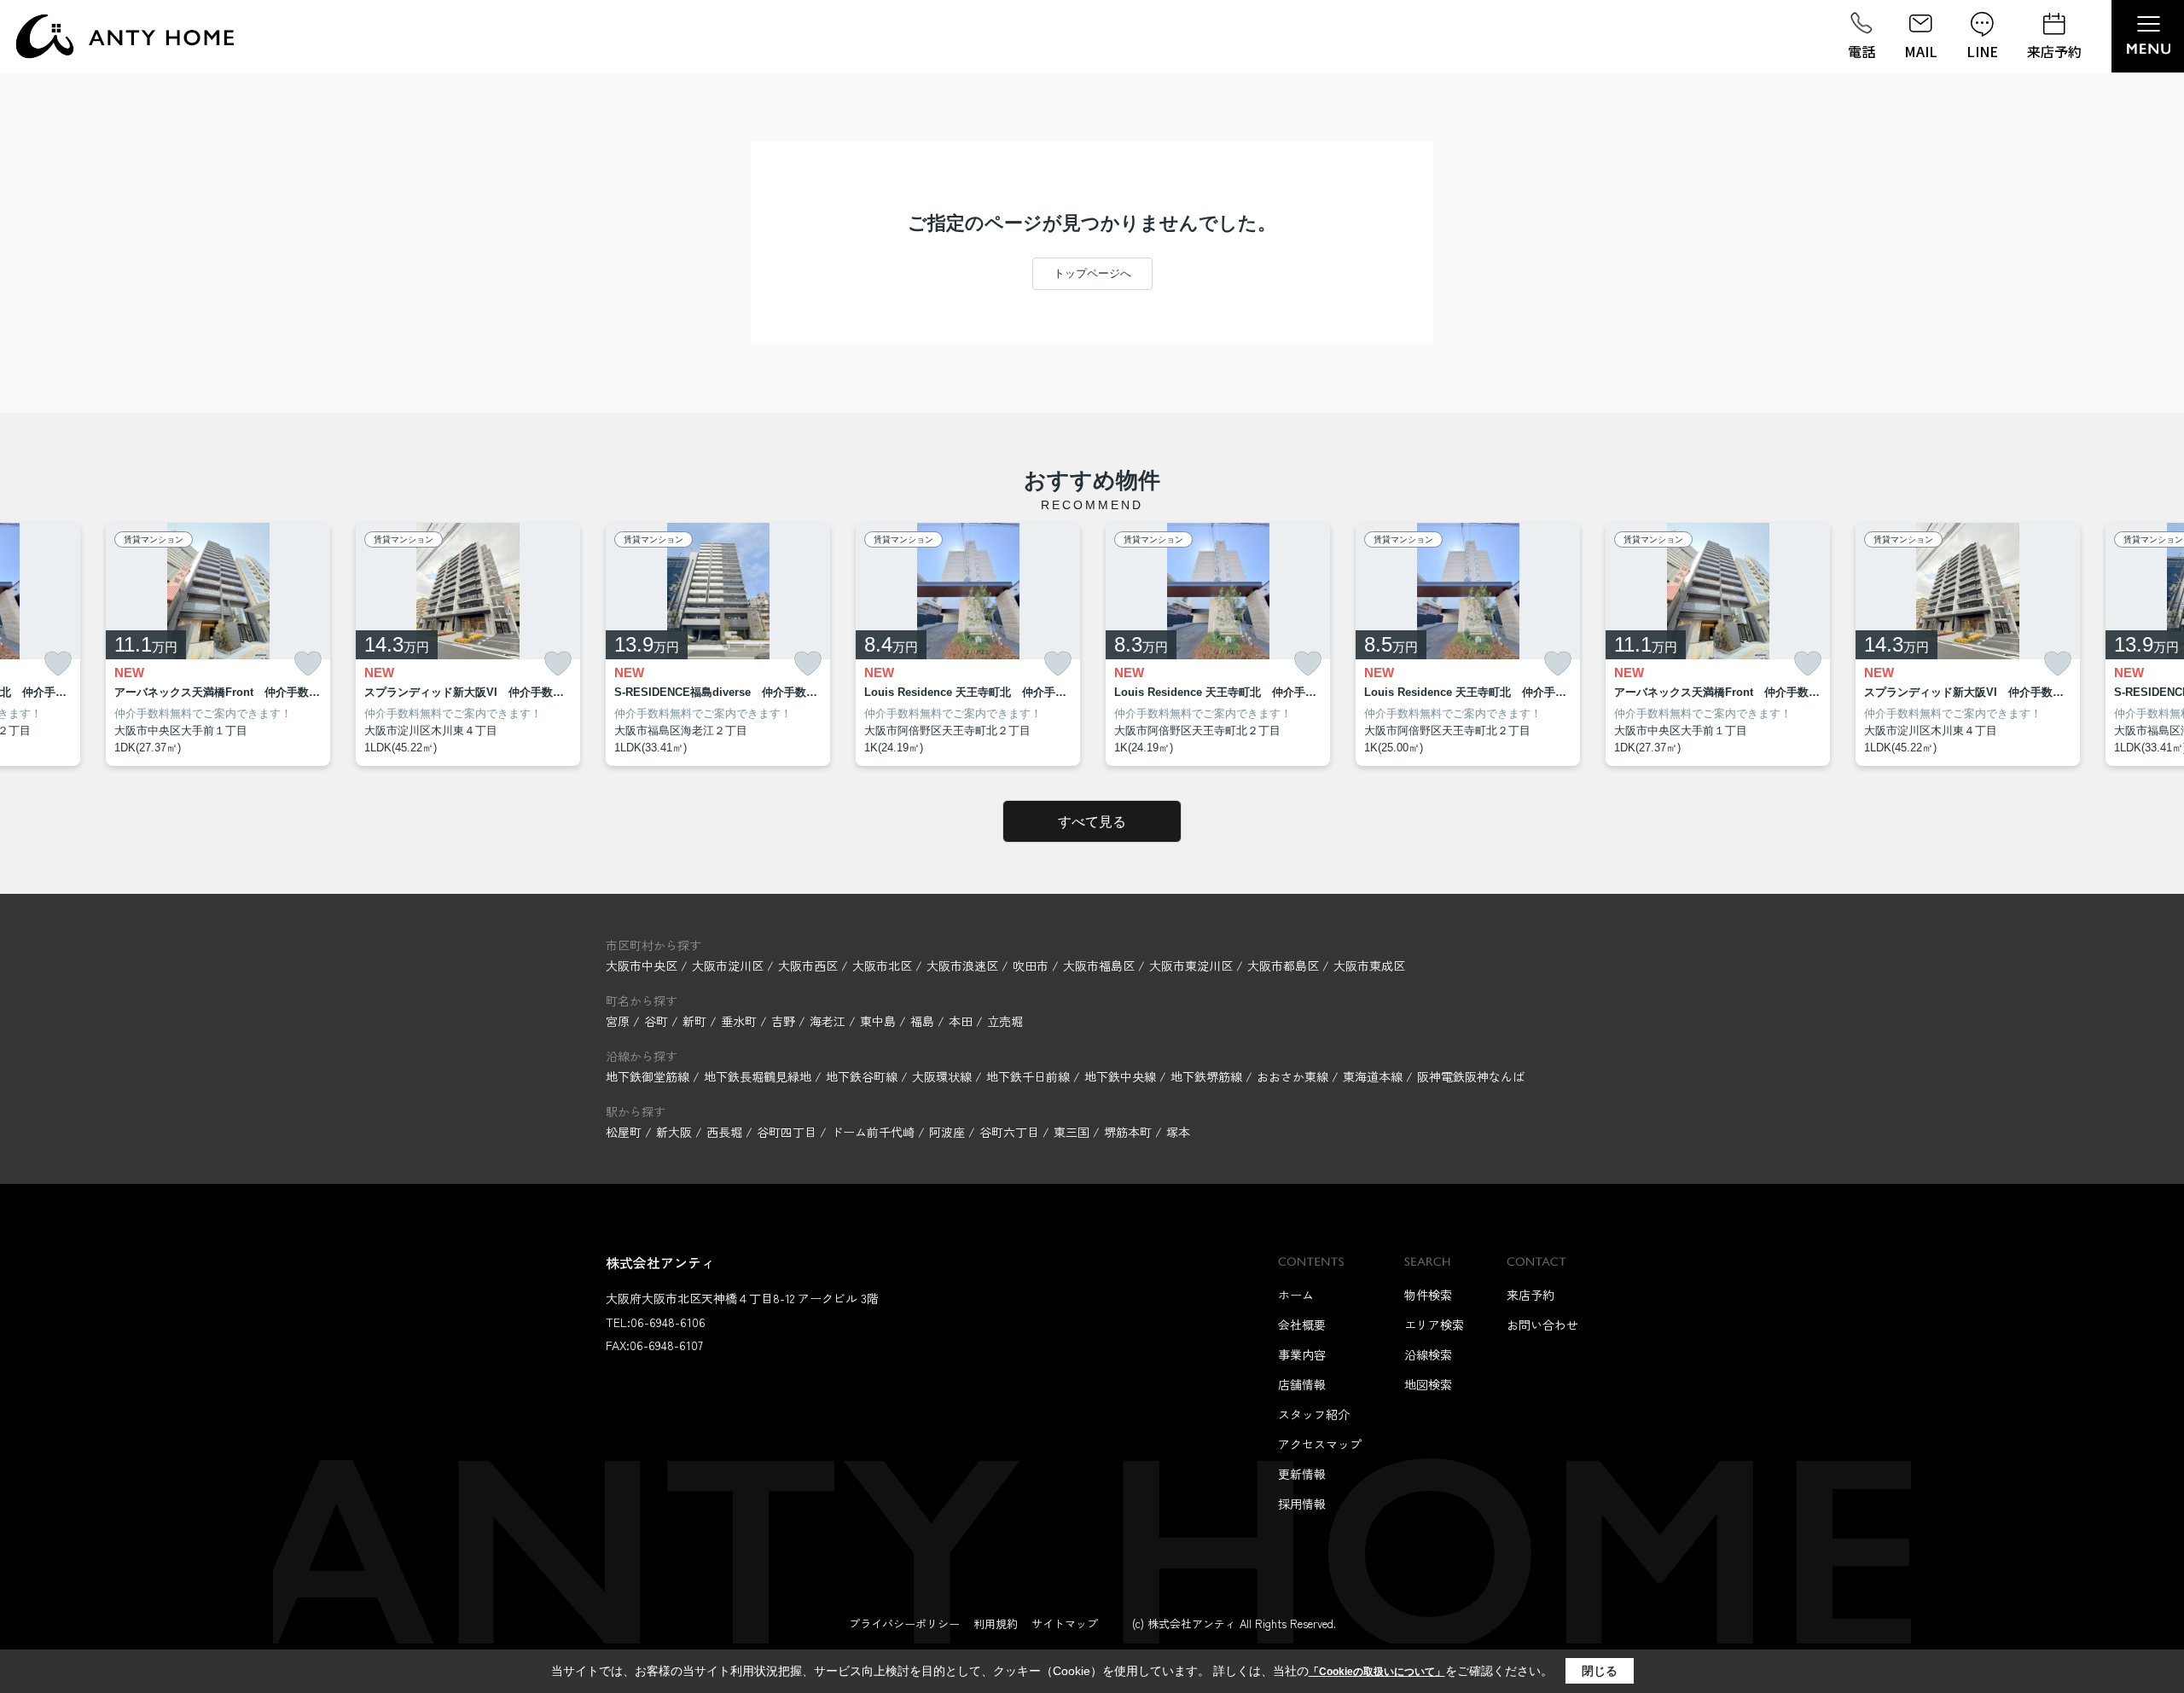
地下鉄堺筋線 (1208, 1076)
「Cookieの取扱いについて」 (1377, 1672)
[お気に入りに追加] (58, 664)
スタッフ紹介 (1314, 1414)
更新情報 (1302, 1474)
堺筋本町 (1128, 1132)
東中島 (880, 1021)
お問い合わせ (1542, 1325)
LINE (1982, 51)
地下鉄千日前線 (1030, 1076)
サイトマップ (1065, 1623)
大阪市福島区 (1099, 965)
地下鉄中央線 (1122, 1076)
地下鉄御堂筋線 (649, 1076)
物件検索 (1428, 1295)
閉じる (1600, 1671)
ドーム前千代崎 (873, 1132)
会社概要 (1302, 1325)
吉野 (785, 1021)
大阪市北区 (882, 965)
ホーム (1296, 1295)
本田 (962, 1021)
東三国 (1072, 1132)
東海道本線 (1374, 1076)
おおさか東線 (1294, 1076)
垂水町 (741, 1021)
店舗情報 (1302, 1384)
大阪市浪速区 (962, 965)
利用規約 (996, 1623)
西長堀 (724, 1132)
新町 (696, 1021)
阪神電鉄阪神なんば (1471, 1076)
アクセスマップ (1320, 1444)
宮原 (619, 1021)
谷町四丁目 (787, 1132)
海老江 (829, 1021)
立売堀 (1005, 1021)
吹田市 (1031, 965)
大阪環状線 (944, 1076)
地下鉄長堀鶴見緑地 (759, 1076)
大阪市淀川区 (728, 965)
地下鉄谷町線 (863, 1076)
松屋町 (624, 1132)
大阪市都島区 (1283, 965)
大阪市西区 (808, 965)
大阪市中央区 (642, 965)
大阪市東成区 (1369, 965)
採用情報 (1302, 1504)
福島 (924, 1021)
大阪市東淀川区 (1191, 965)
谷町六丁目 (1009, 1132)
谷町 (658, 1021)
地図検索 (1428, 1384)
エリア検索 (1434, 1325)
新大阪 (674, 1132)
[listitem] (718, 645)
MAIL (1921, 51)
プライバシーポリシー (904, 1623)
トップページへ (1092, 273)
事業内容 (1302, 1354)
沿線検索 (1428, 1354)
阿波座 (947, 1132)
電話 (1862, 51)
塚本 (1178, 1132)
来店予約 (2054, 51)
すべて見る (1092, 822)
